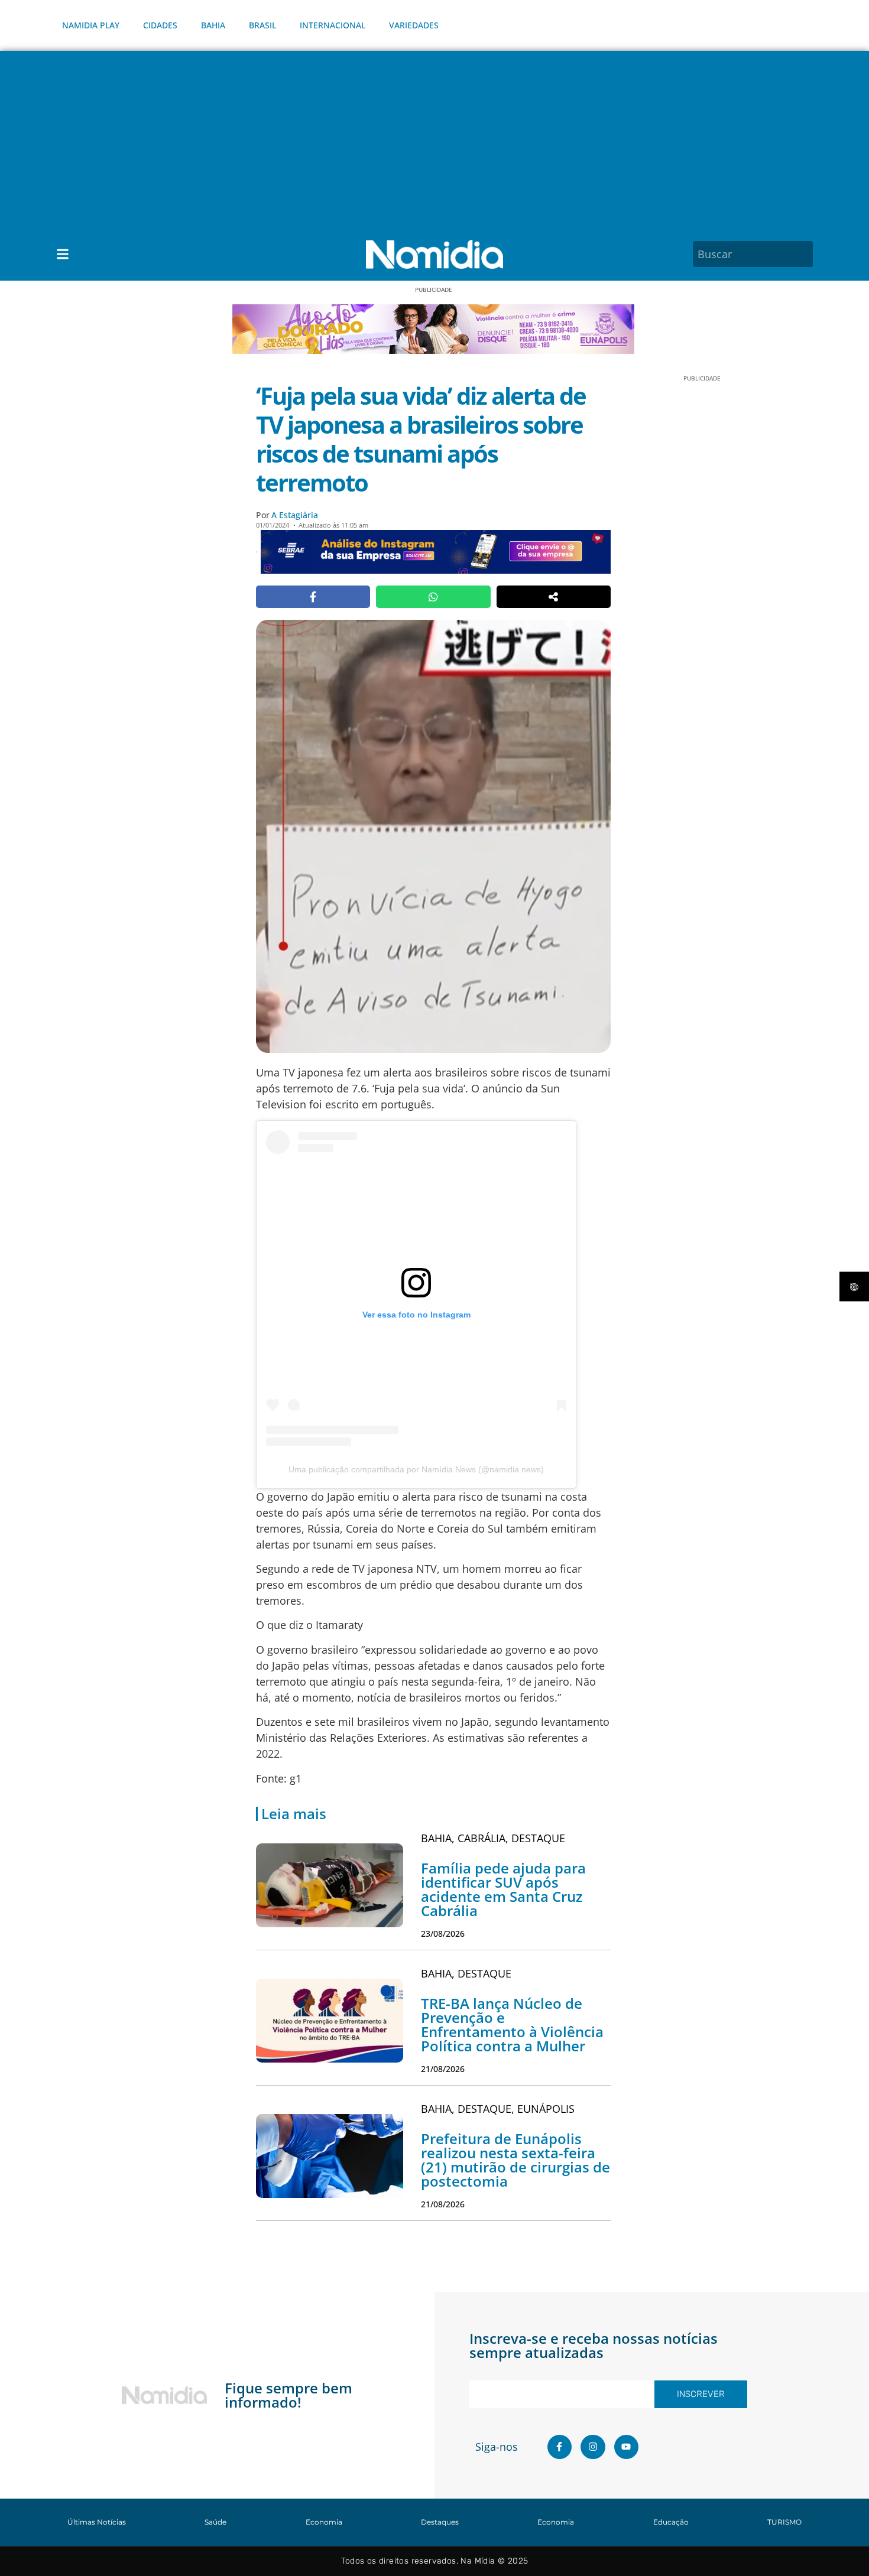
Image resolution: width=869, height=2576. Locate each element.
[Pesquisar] (806, 254)
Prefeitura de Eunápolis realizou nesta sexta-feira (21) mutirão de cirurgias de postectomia (515, 2160)
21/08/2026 (443, 2069)
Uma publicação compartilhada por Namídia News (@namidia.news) (416, 1469)
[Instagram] (593, 2447)
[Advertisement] (434, 139)
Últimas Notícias (97, 2522)
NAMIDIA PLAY (91, 25)
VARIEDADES (414, 25)
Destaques (440, 2522)
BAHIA (213, 25)
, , (493, 1838)
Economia (324, 2522)
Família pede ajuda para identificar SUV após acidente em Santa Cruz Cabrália (503, 1889)
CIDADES (160, 25)
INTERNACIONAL (333, 25)
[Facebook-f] (560, 2447)
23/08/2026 (443, 1933)
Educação (671, 2522)
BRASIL (262, 25)
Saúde (215, 2522)
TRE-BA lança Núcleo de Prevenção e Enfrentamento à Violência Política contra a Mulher (512, 2024)
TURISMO (784, 2522)
